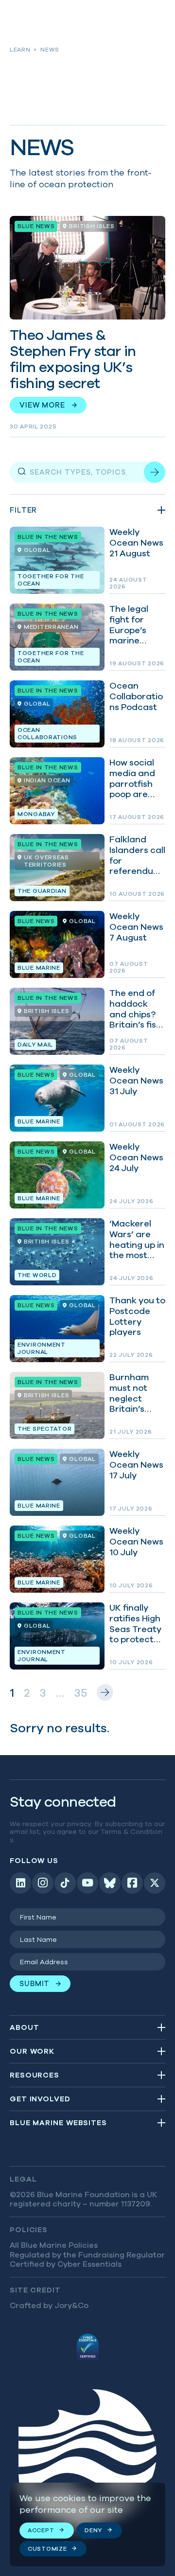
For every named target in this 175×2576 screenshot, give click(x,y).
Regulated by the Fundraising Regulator (87, 2255)
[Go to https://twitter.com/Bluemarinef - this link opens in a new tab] (155, 1883)
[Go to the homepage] (87, 2462)
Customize (47, 2549)
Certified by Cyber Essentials (66, 2264)
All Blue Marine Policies (54, 2245)
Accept (41, 2530)
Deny (93, 2530)
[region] (87, 2524)
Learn (20, 49)
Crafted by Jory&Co (49, 2305)
